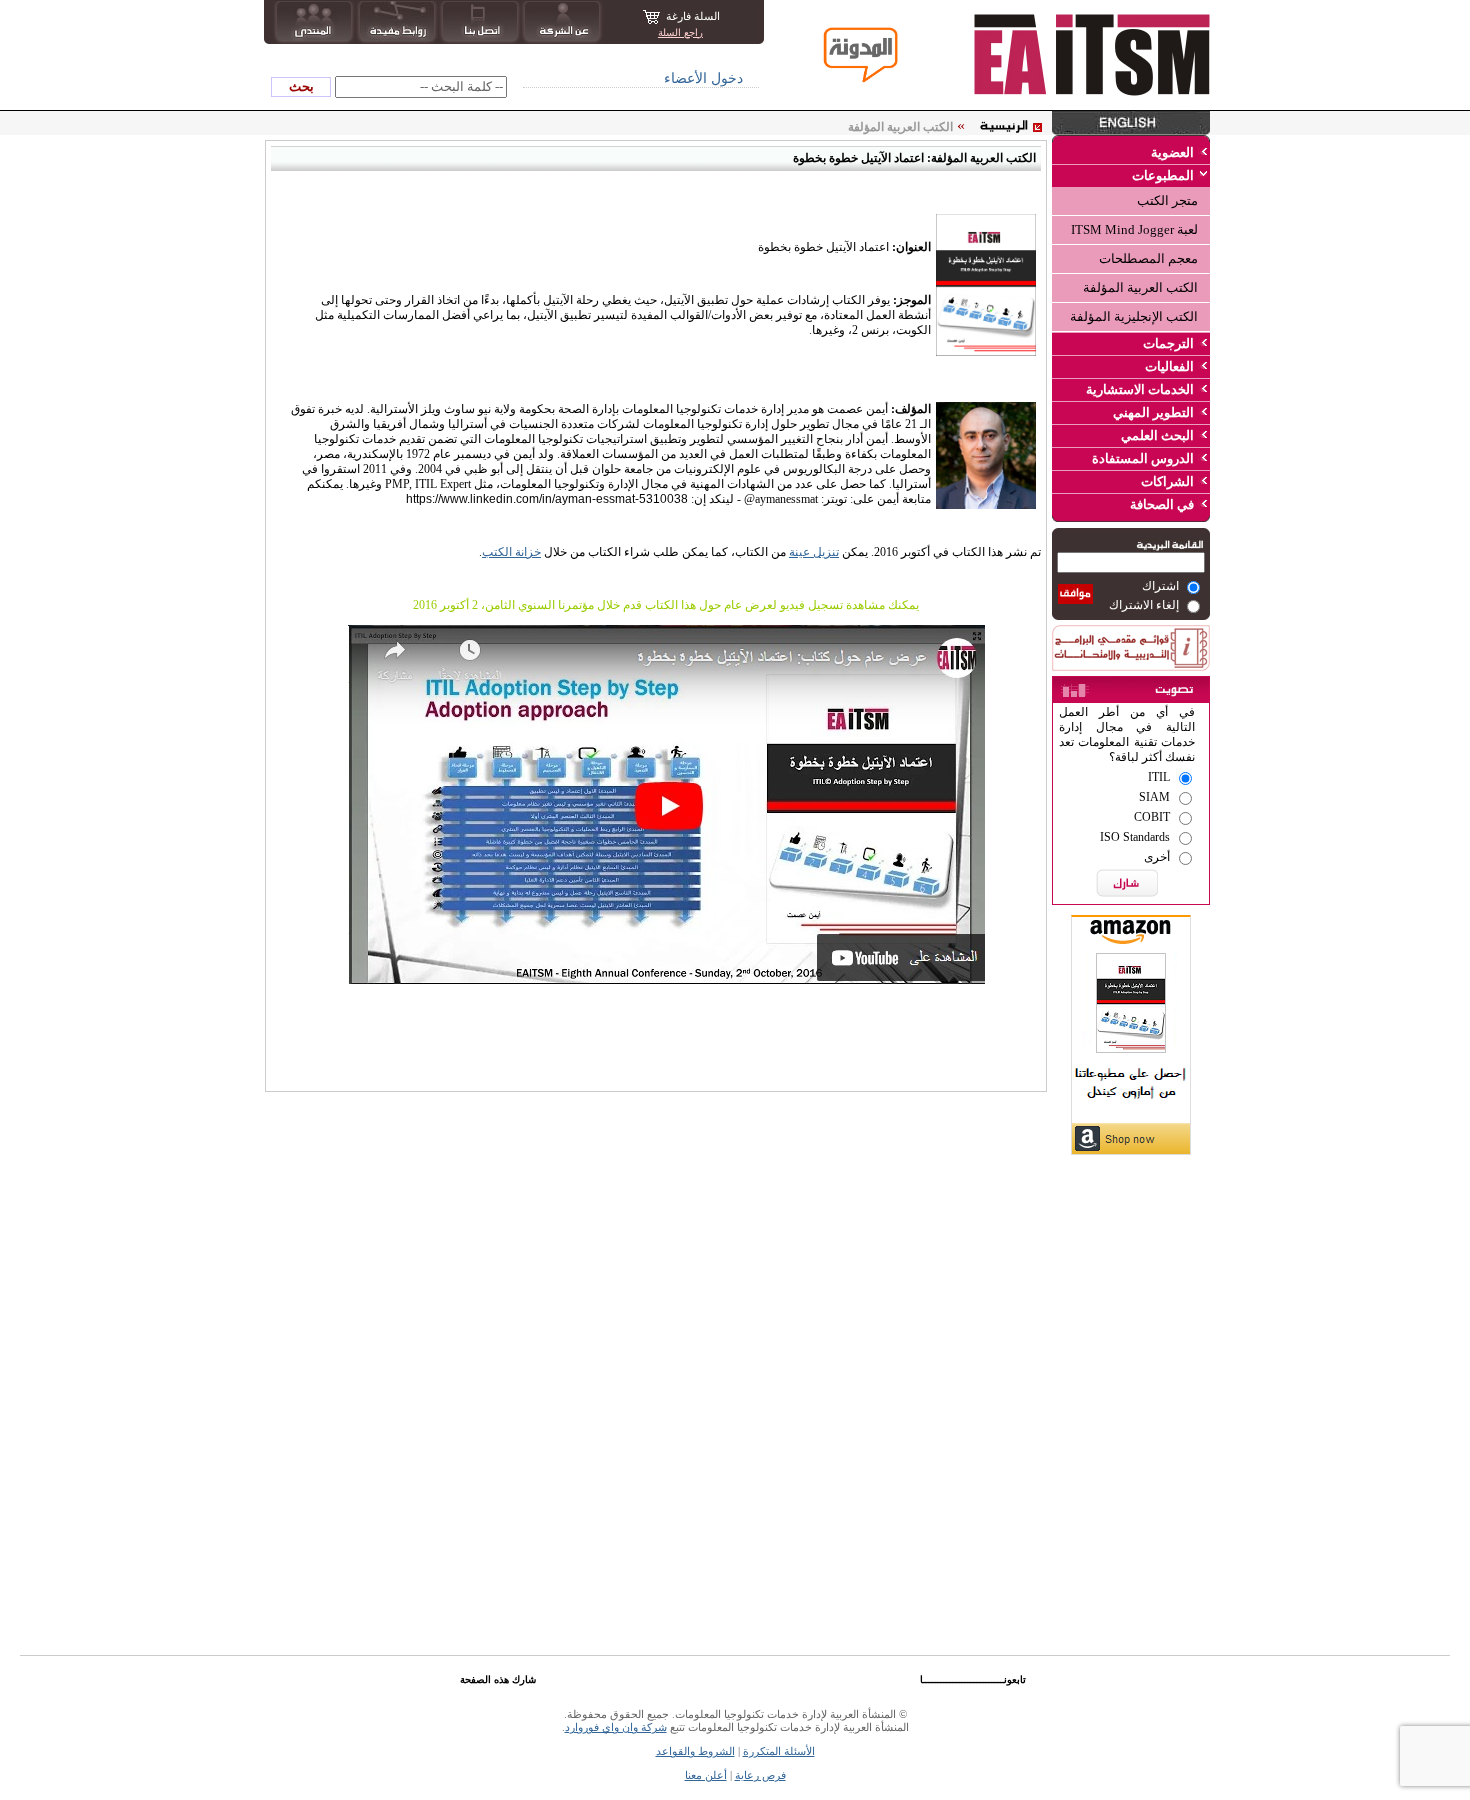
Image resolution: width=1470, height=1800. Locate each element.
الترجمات (1168, 343)
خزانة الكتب (511, 552)
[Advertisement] (1131, 1285)
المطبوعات (1163, 175)
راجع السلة (680, 32)
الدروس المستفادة (1143, 458)
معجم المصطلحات (1148, 258)
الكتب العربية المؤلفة (1140, 287)
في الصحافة (1162, 504)
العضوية (1172, 152)
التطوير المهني (1153, 412)
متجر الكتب (1167, 200)
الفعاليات (1169, 366)
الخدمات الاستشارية (1140, 389)
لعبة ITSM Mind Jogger (1134, 229)
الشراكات (1167, 481)
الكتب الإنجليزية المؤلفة (1134, 316)
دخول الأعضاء (703, 78)
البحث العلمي (1157, 435)
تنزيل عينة (814, 552)
